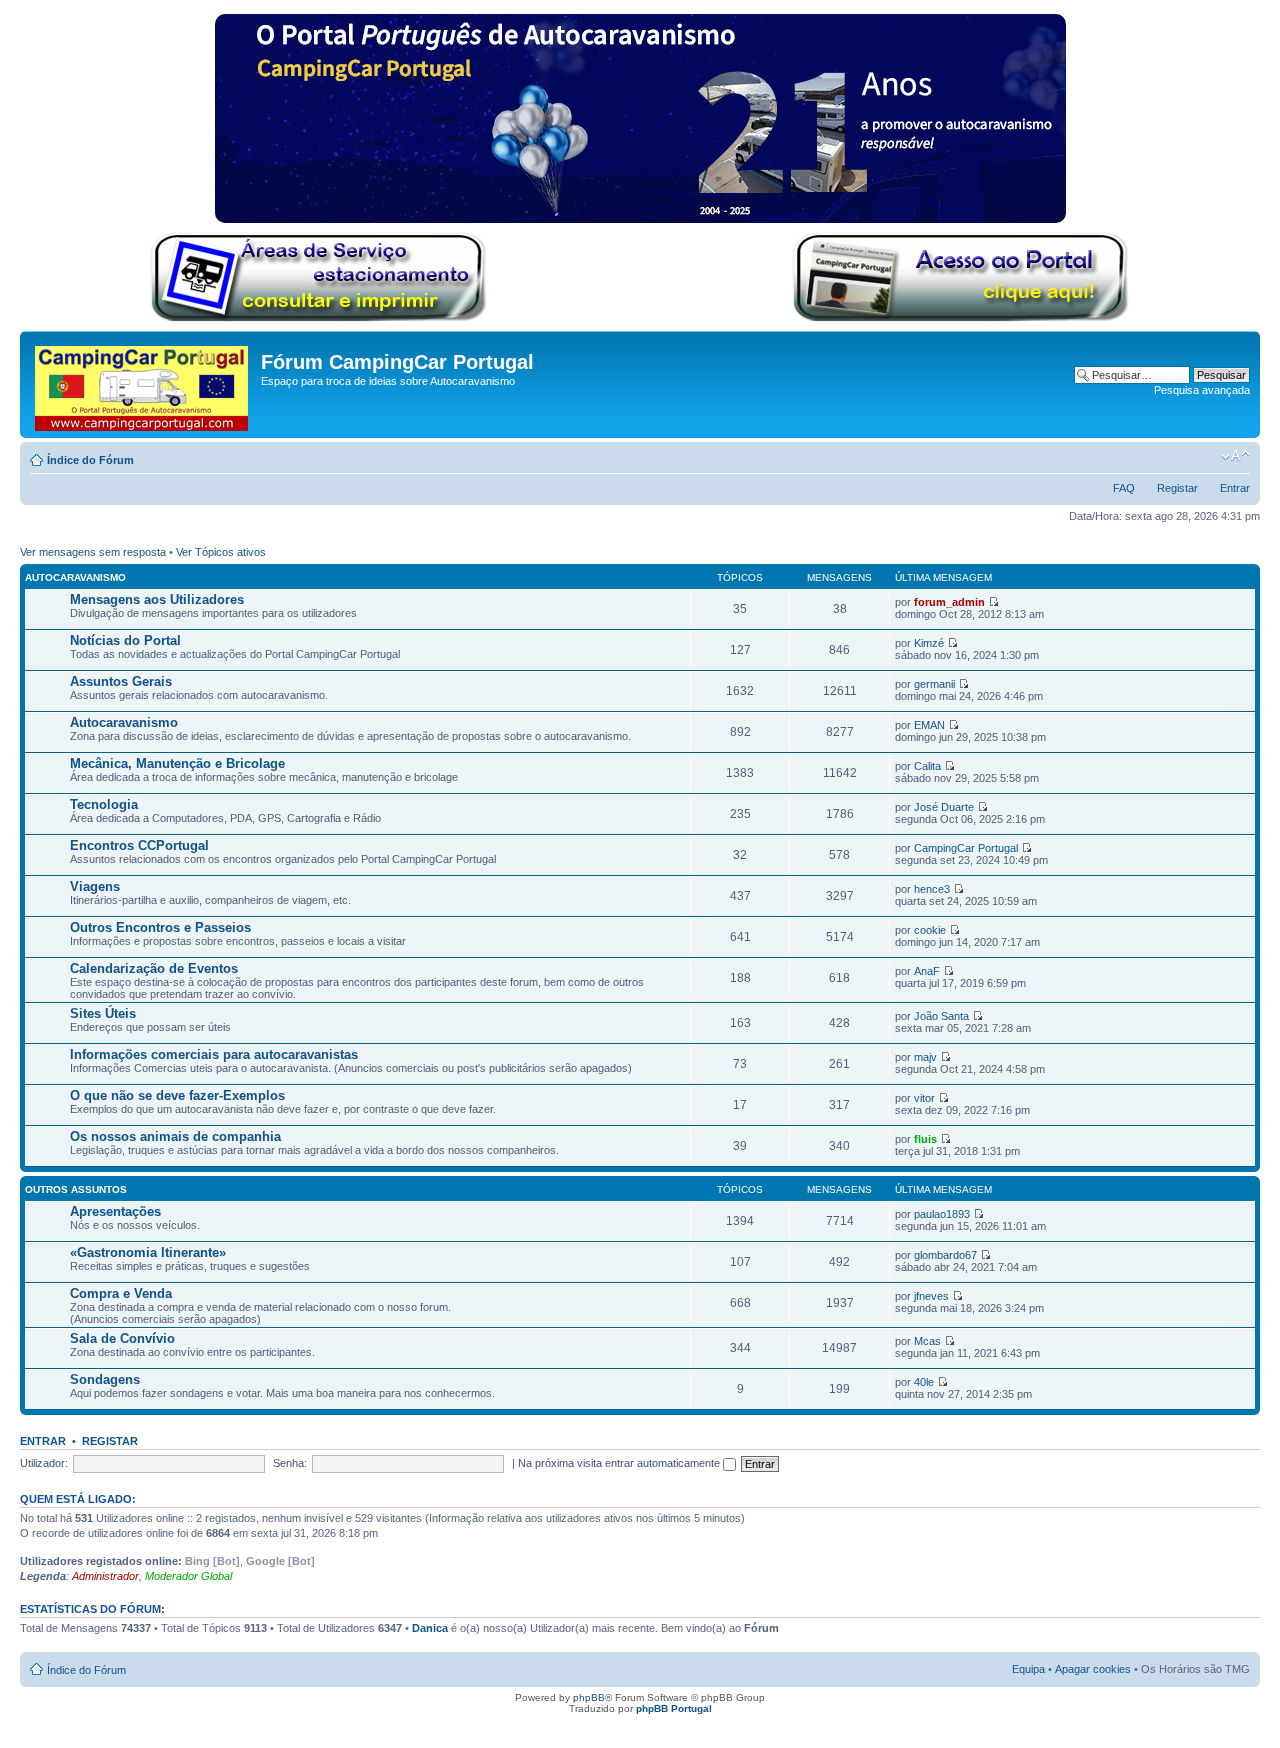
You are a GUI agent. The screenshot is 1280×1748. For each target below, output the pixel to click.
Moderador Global (188, 1576)
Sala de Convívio (122, 1338)
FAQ (1124, 488)
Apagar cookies (1093, 1669)
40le (924, 1382)
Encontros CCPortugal (139, 845)
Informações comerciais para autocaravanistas (214, 1054)
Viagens (95, 886)
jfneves (931, 1296)
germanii (934, 684)
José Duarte (944, 807)
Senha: (290, 1463)
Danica (430, 1628)
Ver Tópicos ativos (221, 552)
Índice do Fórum (90, 460)
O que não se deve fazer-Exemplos (177, 1095)
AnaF (927, 971)
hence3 (932, 889)
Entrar (1235, 488)
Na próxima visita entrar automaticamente (620, 1463)
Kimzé (929, 643)
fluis (925, 1139)
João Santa (941, 1016)
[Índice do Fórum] (143, 384)
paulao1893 (942, 1214)
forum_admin (949, 602)
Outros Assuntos (76, 1189)
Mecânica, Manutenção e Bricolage (177, 763)
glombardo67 (945, 1255)
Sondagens (105, 1379)
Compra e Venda (121, 1293)
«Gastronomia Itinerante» (148, 1252)
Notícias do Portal (125, 640)
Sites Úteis (103, 1013)
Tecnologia (104, 804)
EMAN (929, 725)
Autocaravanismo (75, 577)
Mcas (927, 1341)
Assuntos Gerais (121, 681)
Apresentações (115, 1211)
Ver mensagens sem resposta (93, 552)
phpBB (589, 1697)
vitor (924, 1098)
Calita (927, 766)
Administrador (105, 1576)
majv (925, 1057)
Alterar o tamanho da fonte (1235, 456)
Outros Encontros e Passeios (160, 927)
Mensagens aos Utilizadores (157, 599)
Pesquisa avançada (1202, 390)
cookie (930, 930)
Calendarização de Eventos (154, 968)
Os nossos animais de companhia (175, 1136)
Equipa (1028, 1669)
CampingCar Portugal (966, 848)
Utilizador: (44, 1463)
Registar (1177, 488)
